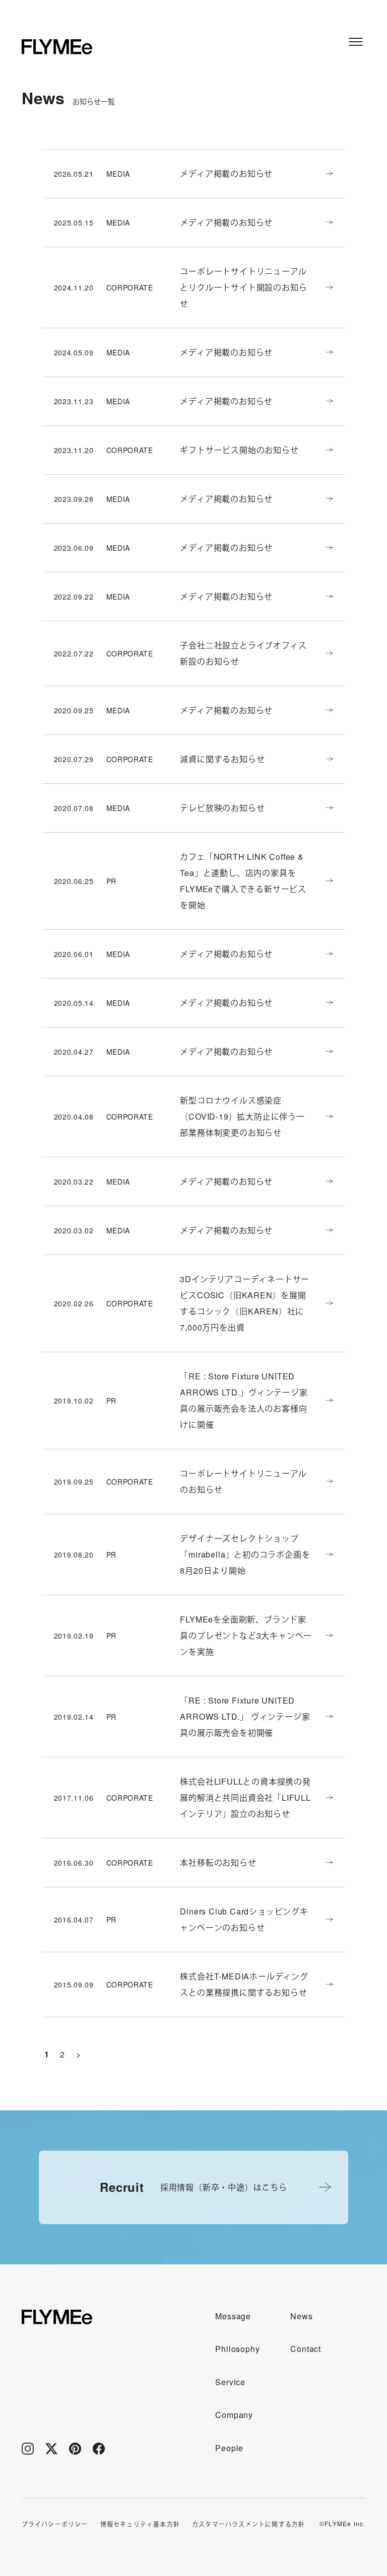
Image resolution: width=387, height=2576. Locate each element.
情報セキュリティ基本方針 (140, 2524)
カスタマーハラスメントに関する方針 (248, 2524)
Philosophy (237, 2349)
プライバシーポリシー (55, 2524)
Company (234, 2415)
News (301, 2316)
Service (230, 2382)
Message (233, 2316)
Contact (306, 2349)
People (229, 2448)
